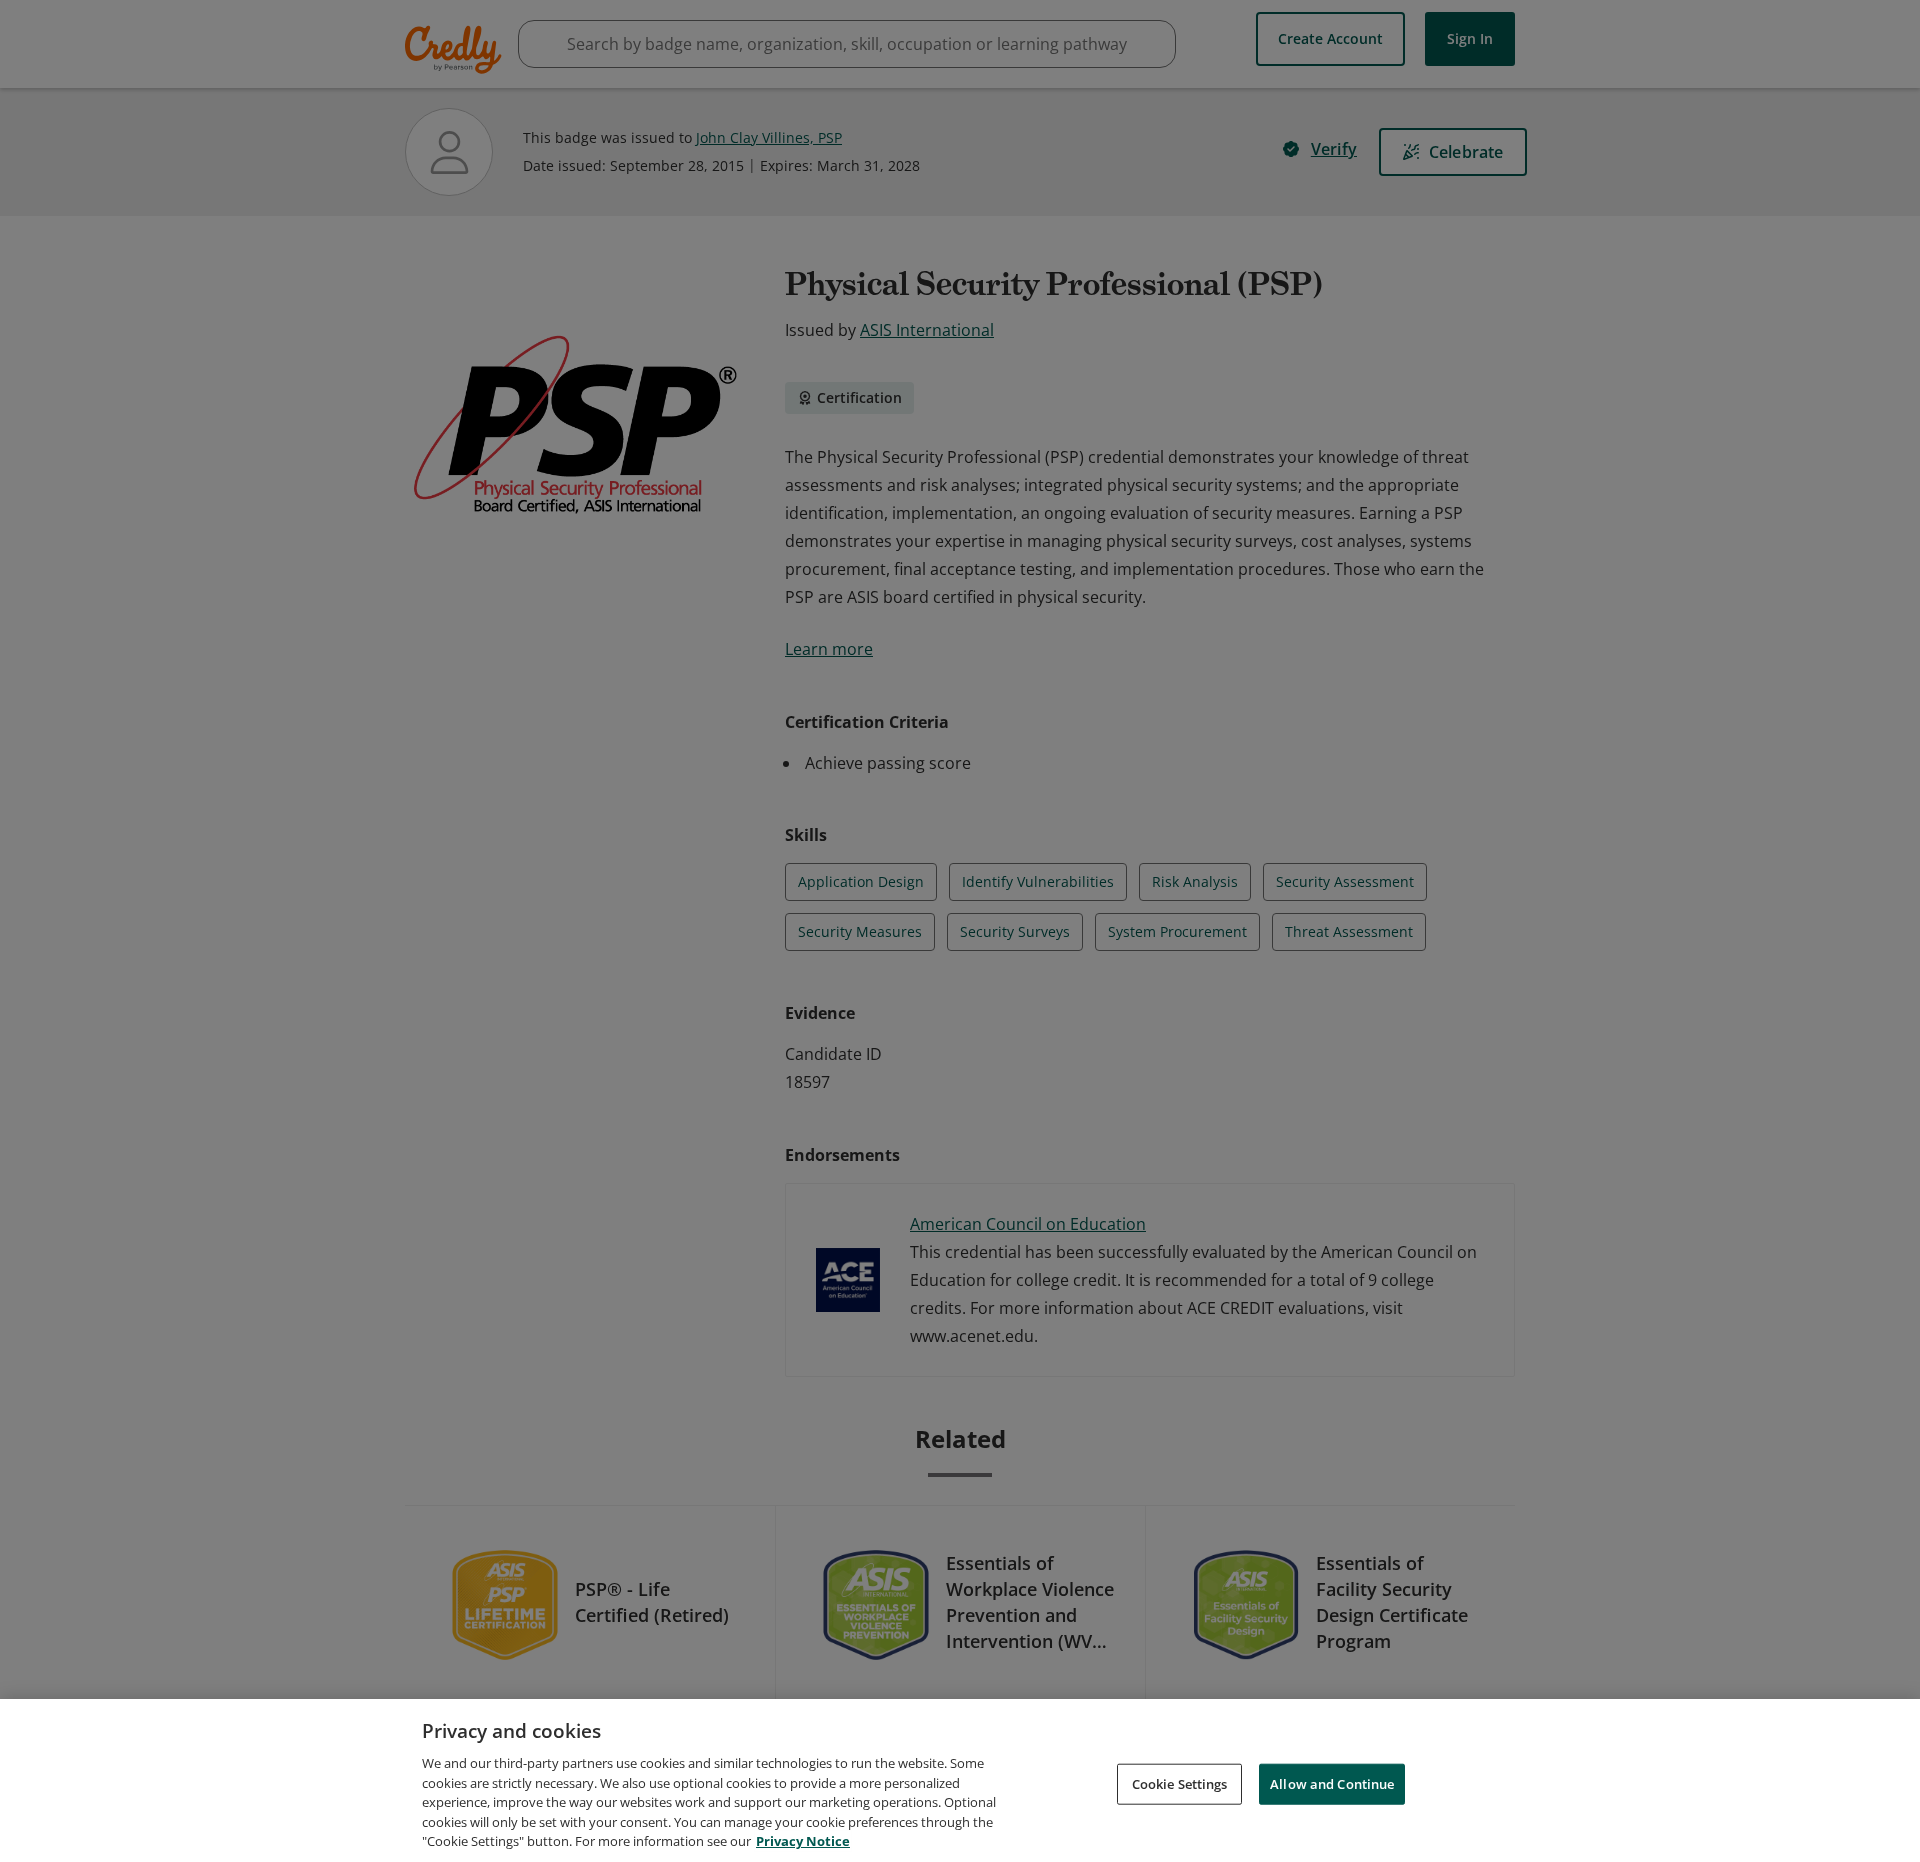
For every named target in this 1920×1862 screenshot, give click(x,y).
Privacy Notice (803, 1841)
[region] (960, 1780)
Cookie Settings (1180, 1783)
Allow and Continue (1332, 1783)
